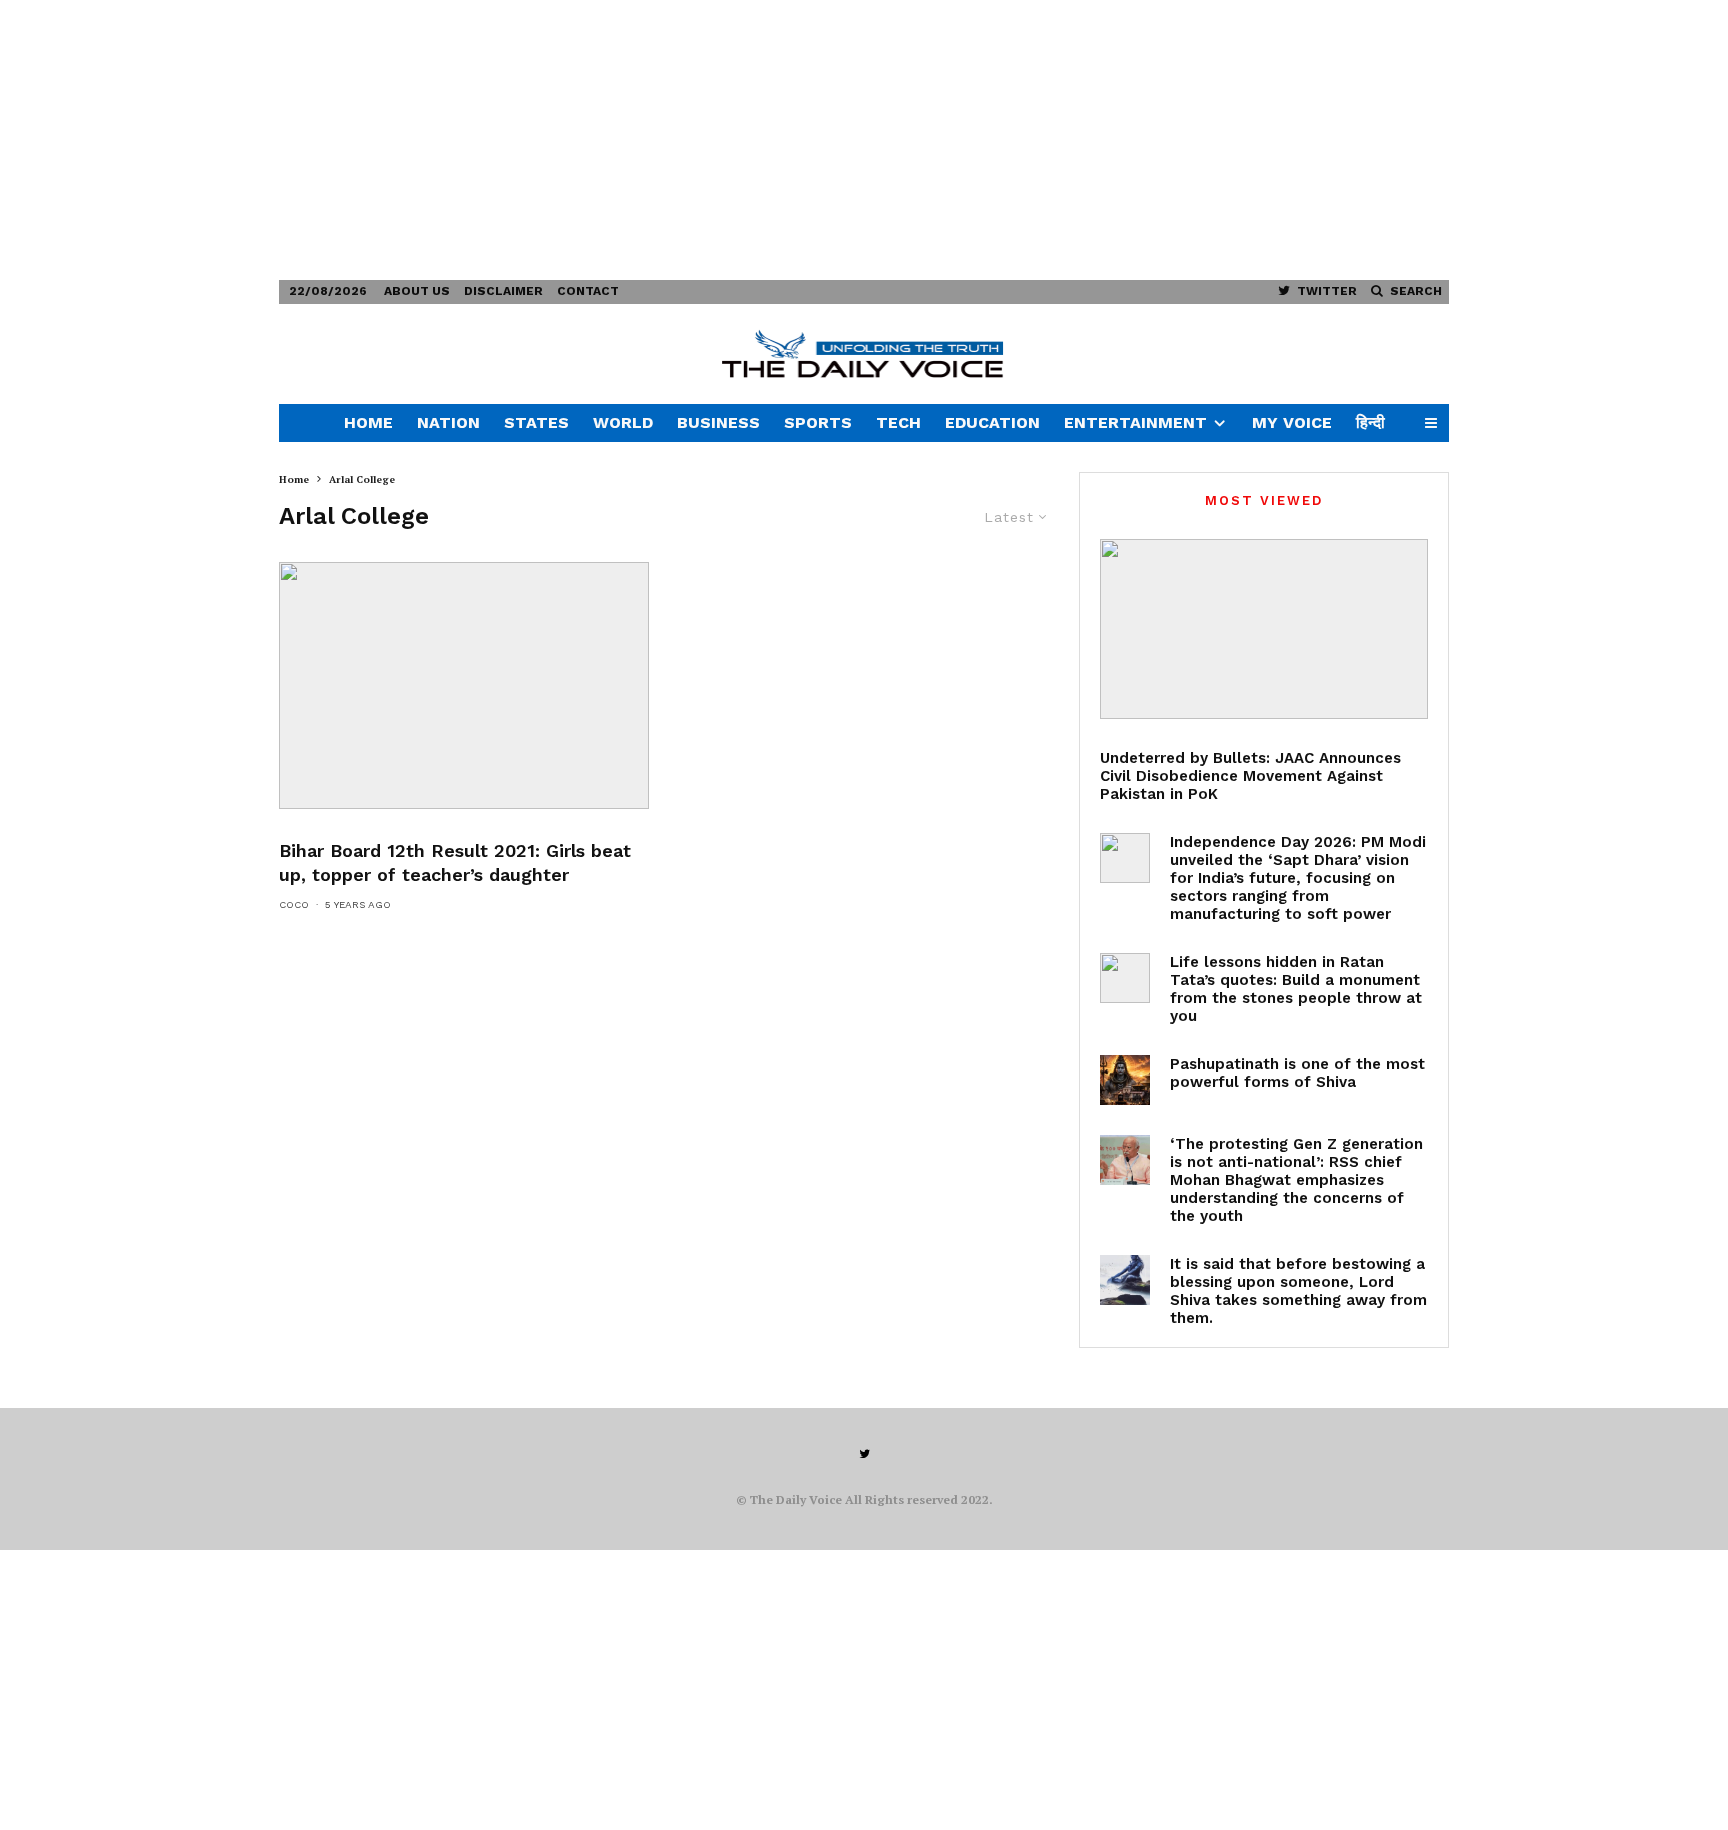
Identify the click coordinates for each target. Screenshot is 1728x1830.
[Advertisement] (600, 140)
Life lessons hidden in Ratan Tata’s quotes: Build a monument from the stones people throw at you (1296, 989)
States (536, 422)
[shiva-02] (1125, 1280)
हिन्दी (1370, 422)
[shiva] (1125, 1080)
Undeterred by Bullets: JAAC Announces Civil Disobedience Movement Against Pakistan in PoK (1250, 776)
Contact (588, 291)
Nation (448, 422)
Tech (898, 422)
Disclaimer (503, 291)
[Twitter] (864, 1454)
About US (417, 291)
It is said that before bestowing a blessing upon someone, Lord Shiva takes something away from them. (1298, 1291)
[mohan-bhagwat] (1125, 1160)
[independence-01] (1125, 858)
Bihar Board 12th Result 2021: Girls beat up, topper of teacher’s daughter (455, 862)
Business (718, 422)
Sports (818, 422)
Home (368, 422)
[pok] (1264, 629)
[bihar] (464, 685)
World (623, 422)
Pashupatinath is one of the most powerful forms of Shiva (1297, 1073)
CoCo (294, 904)
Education (992, 422)
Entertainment (1135, 422)
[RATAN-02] (1125, 978)
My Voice (1292, 422)
